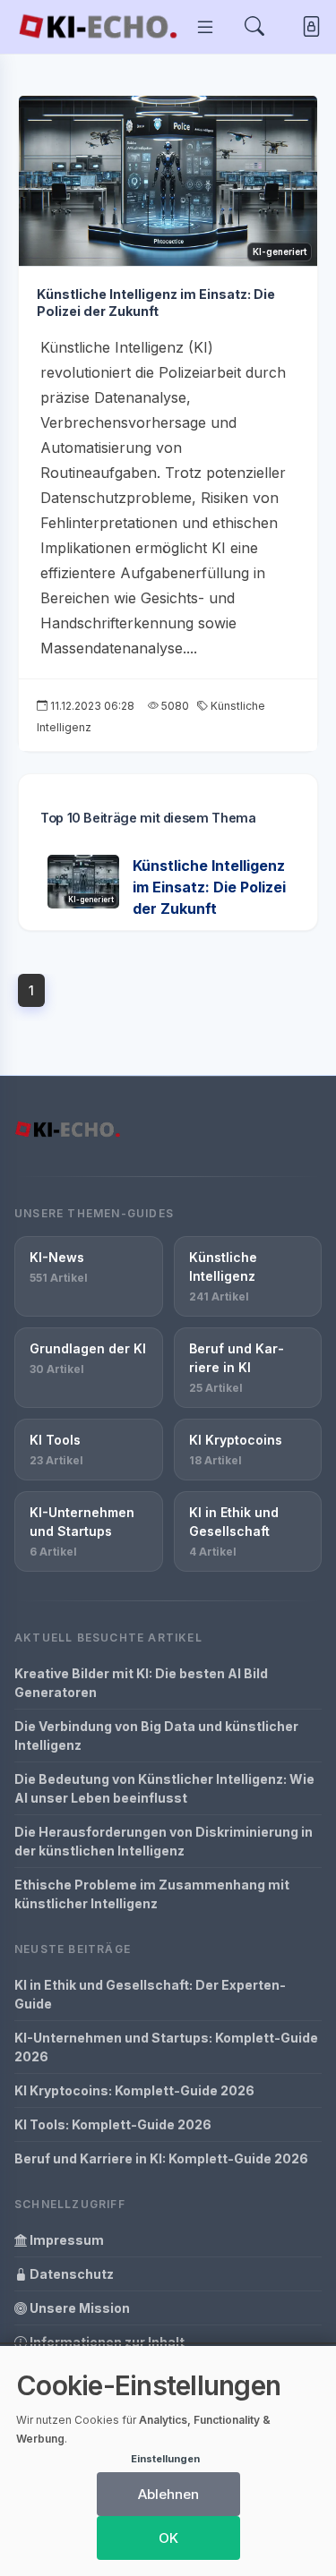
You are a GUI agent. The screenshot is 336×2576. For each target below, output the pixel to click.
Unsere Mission (78, 2308)
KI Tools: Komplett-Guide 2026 (113, 2124)
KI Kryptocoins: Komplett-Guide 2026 (134, 2090)
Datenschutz (70, 2274)
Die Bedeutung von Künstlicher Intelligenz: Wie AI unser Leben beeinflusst (164, 1788)
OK (168, 2538)
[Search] (254, 27)
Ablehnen (168, 2494)
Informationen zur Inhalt (106, 2342)
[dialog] (168, 2461)
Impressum (65, 2240)
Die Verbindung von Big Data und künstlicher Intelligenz (156, 1736)
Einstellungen (165, 2459)
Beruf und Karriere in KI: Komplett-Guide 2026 (161, 2158)
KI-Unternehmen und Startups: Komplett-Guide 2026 (166, 2047)
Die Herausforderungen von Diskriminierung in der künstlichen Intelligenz (164, 1841)
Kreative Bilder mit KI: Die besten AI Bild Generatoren (141, 1683)
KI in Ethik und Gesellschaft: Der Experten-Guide (150, 1994)
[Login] (308, 27)
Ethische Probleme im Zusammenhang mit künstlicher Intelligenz (152, 1894)
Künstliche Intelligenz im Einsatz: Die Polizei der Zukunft (156, 303)
